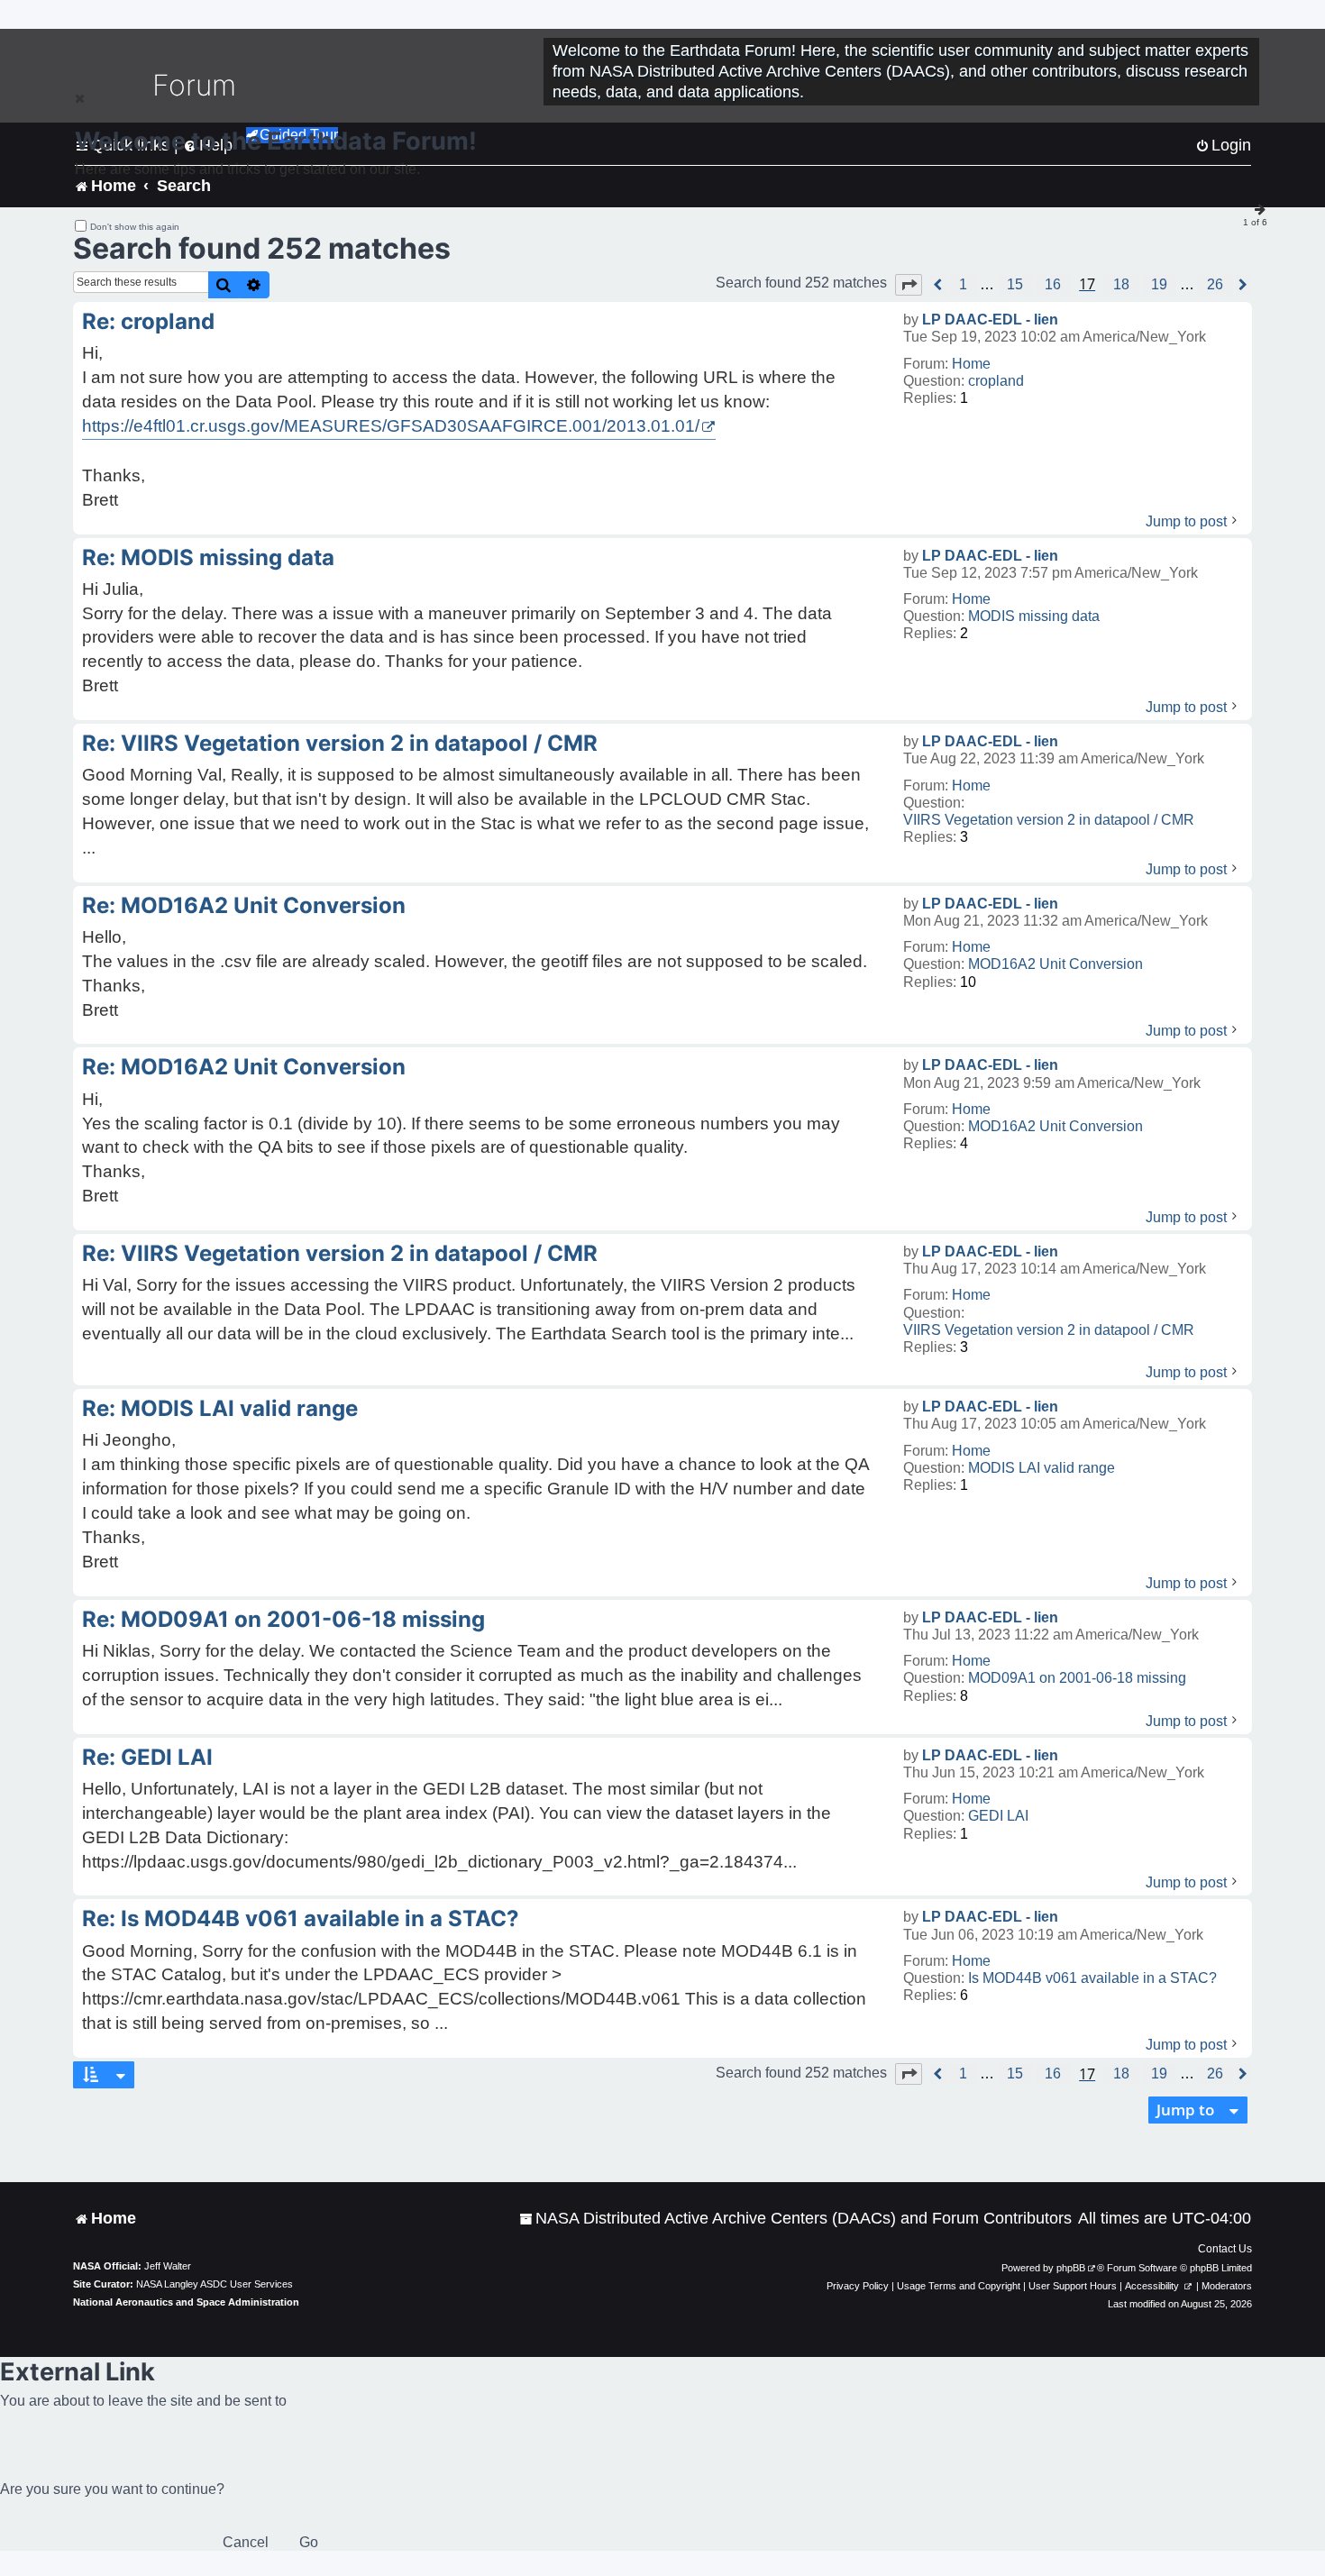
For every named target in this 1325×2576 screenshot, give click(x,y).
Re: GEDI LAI (147, 1757)
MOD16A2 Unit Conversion (1055, 964)
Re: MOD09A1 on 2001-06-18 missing (283, 1619)
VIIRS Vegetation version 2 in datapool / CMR (1049, 820)
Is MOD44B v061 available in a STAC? (1092, 1978)
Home (971, 364)
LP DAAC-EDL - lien (990, 320)
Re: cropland (148, 321)
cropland (996, 381)
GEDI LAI (998, 1816)
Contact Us (1225, 2249)
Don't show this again (135, 227)
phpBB (1071, 2268)
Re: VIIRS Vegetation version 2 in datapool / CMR (340, 743)
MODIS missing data (1034, 616)
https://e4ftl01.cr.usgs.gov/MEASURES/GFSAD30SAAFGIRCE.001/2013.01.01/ (391, 426)
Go (309, 2542)
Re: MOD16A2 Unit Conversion (244, 905)
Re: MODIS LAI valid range (220, 1408)
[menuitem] (795, 2219)
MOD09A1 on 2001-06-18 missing (1077, 1678)
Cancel (246, 2542)
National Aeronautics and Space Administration (186, 2302)
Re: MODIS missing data (208, 557)
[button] (909, 285)
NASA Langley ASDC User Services (215, 2284)
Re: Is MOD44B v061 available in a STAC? (301, 1918)
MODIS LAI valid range (1042, 1468)
